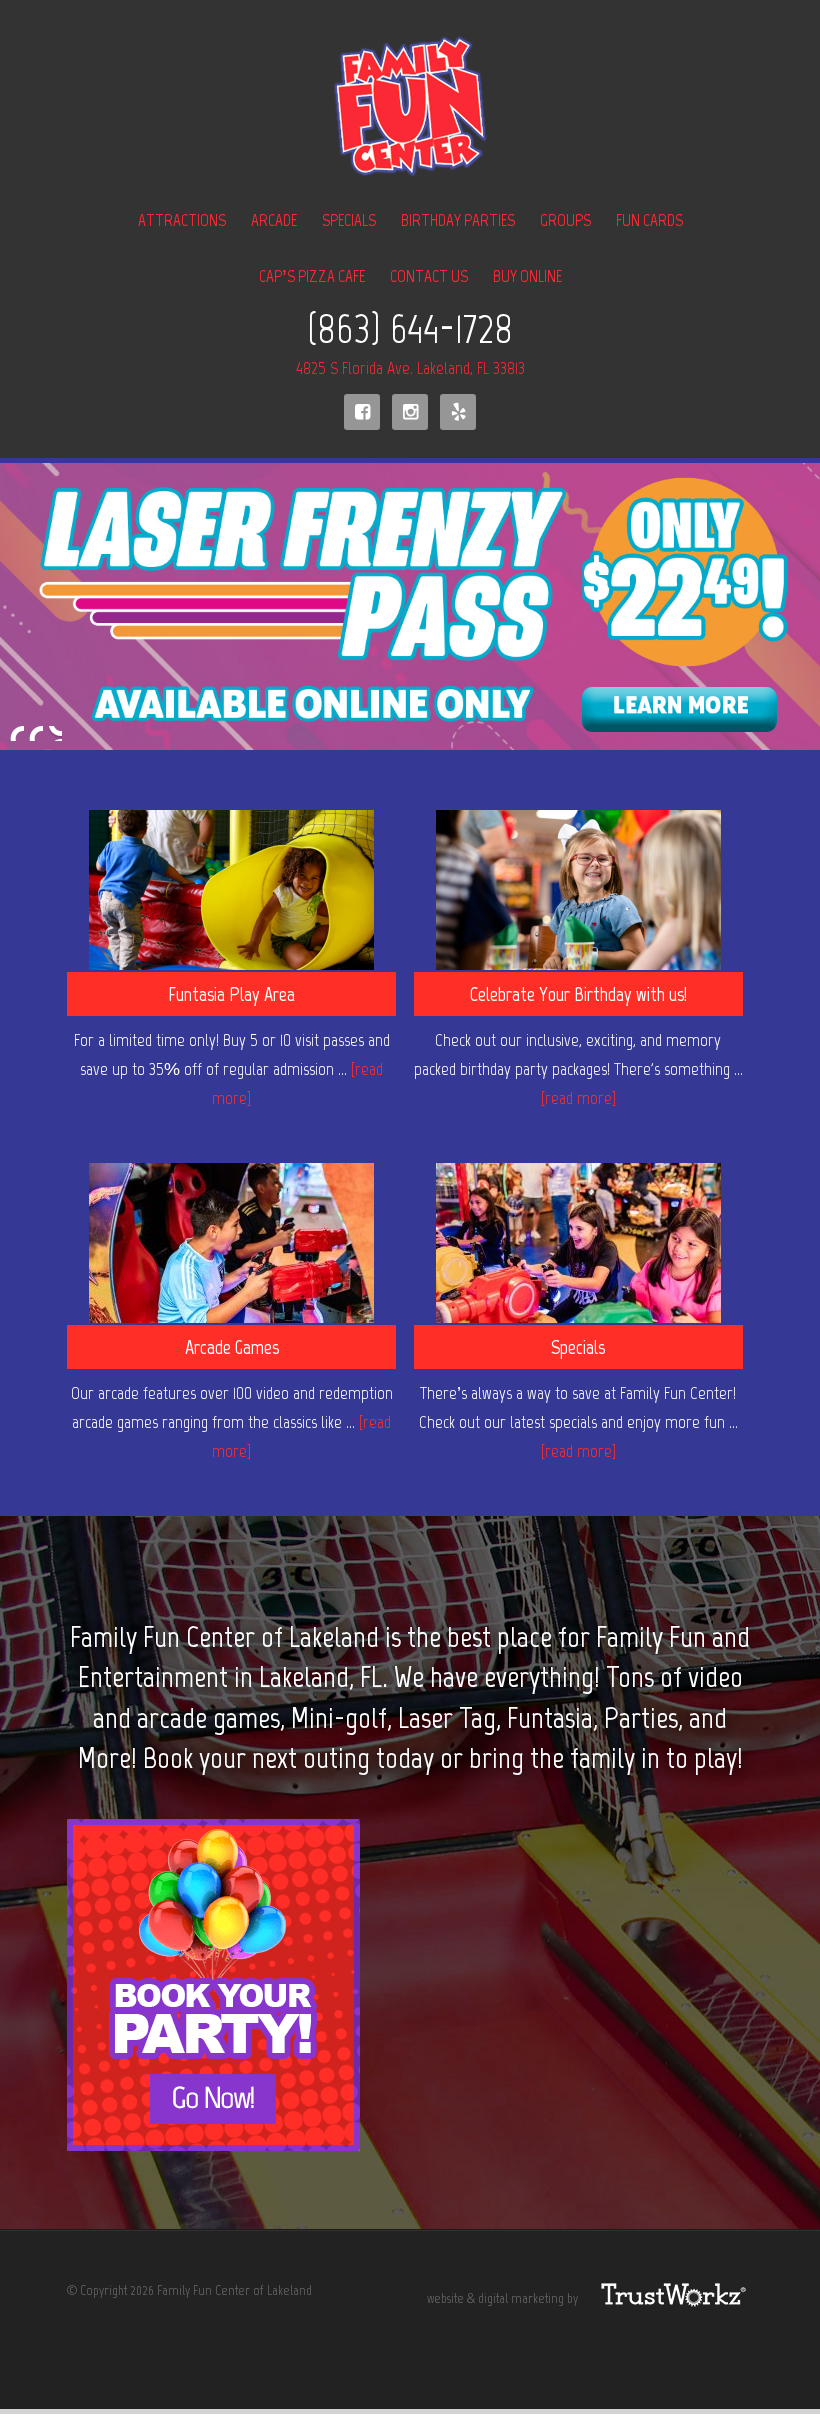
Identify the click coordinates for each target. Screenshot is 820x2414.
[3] (55, 733)
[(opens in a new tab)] (578, 894)
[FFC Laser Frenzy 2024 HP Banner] (410, 607)
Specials (578, 1347)
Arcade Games (232, 1347)
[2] (36, 733)
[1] (17, 733)
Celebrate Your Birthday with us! (578, 994)
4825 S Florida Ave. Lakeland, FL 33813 (410, 368)
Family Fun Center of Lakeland (410, 106)
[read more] (578, 1098)
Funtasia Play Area (231, 994)
